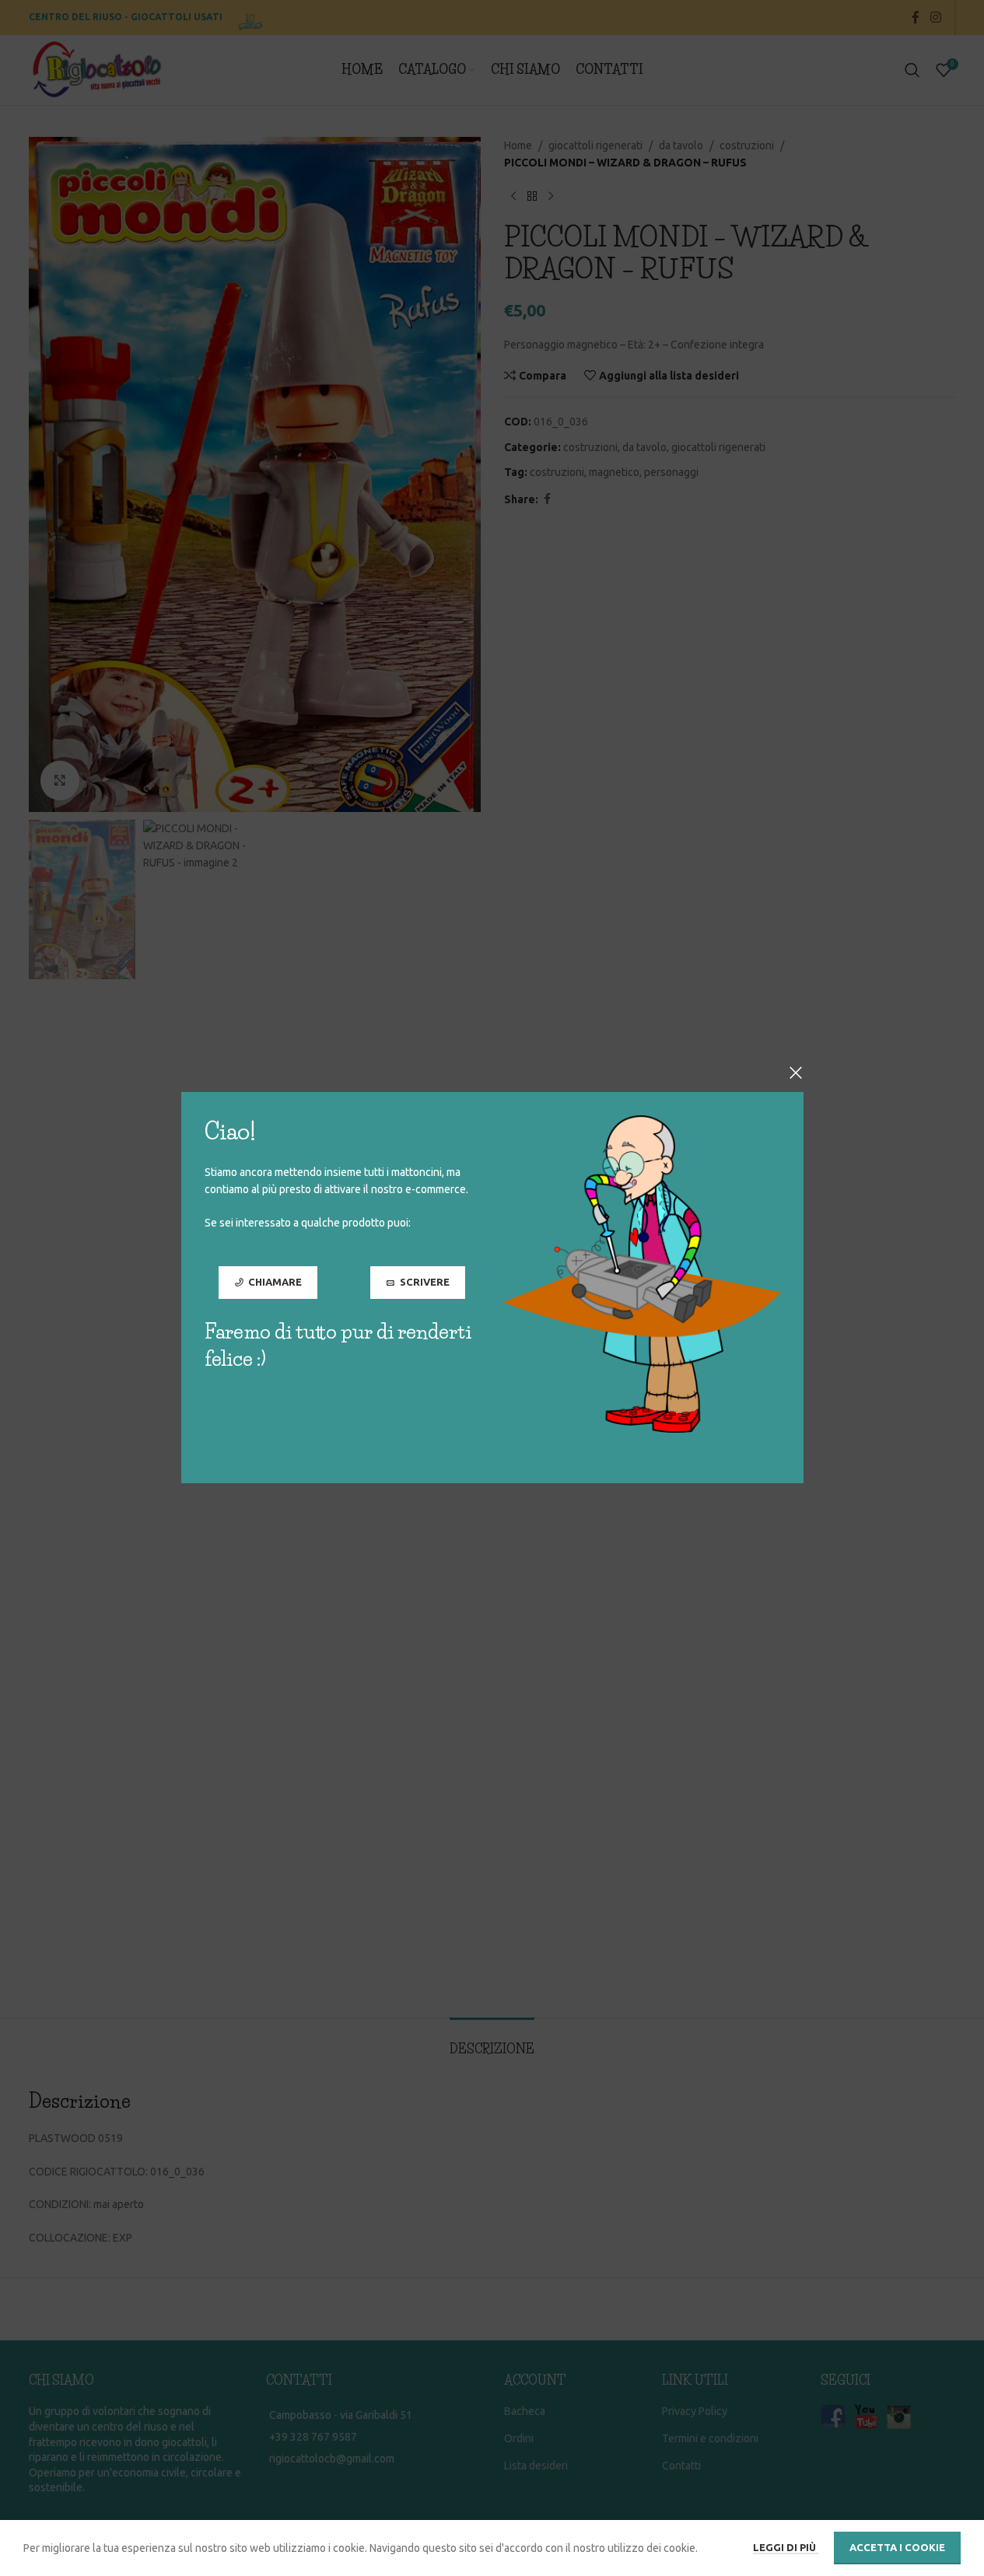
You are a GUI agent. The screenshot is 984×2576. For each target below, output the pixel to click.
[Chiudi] (796, 1073)
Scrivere (424, 1283)
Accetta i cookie (897, 2547)
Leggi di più (786, 2547)
